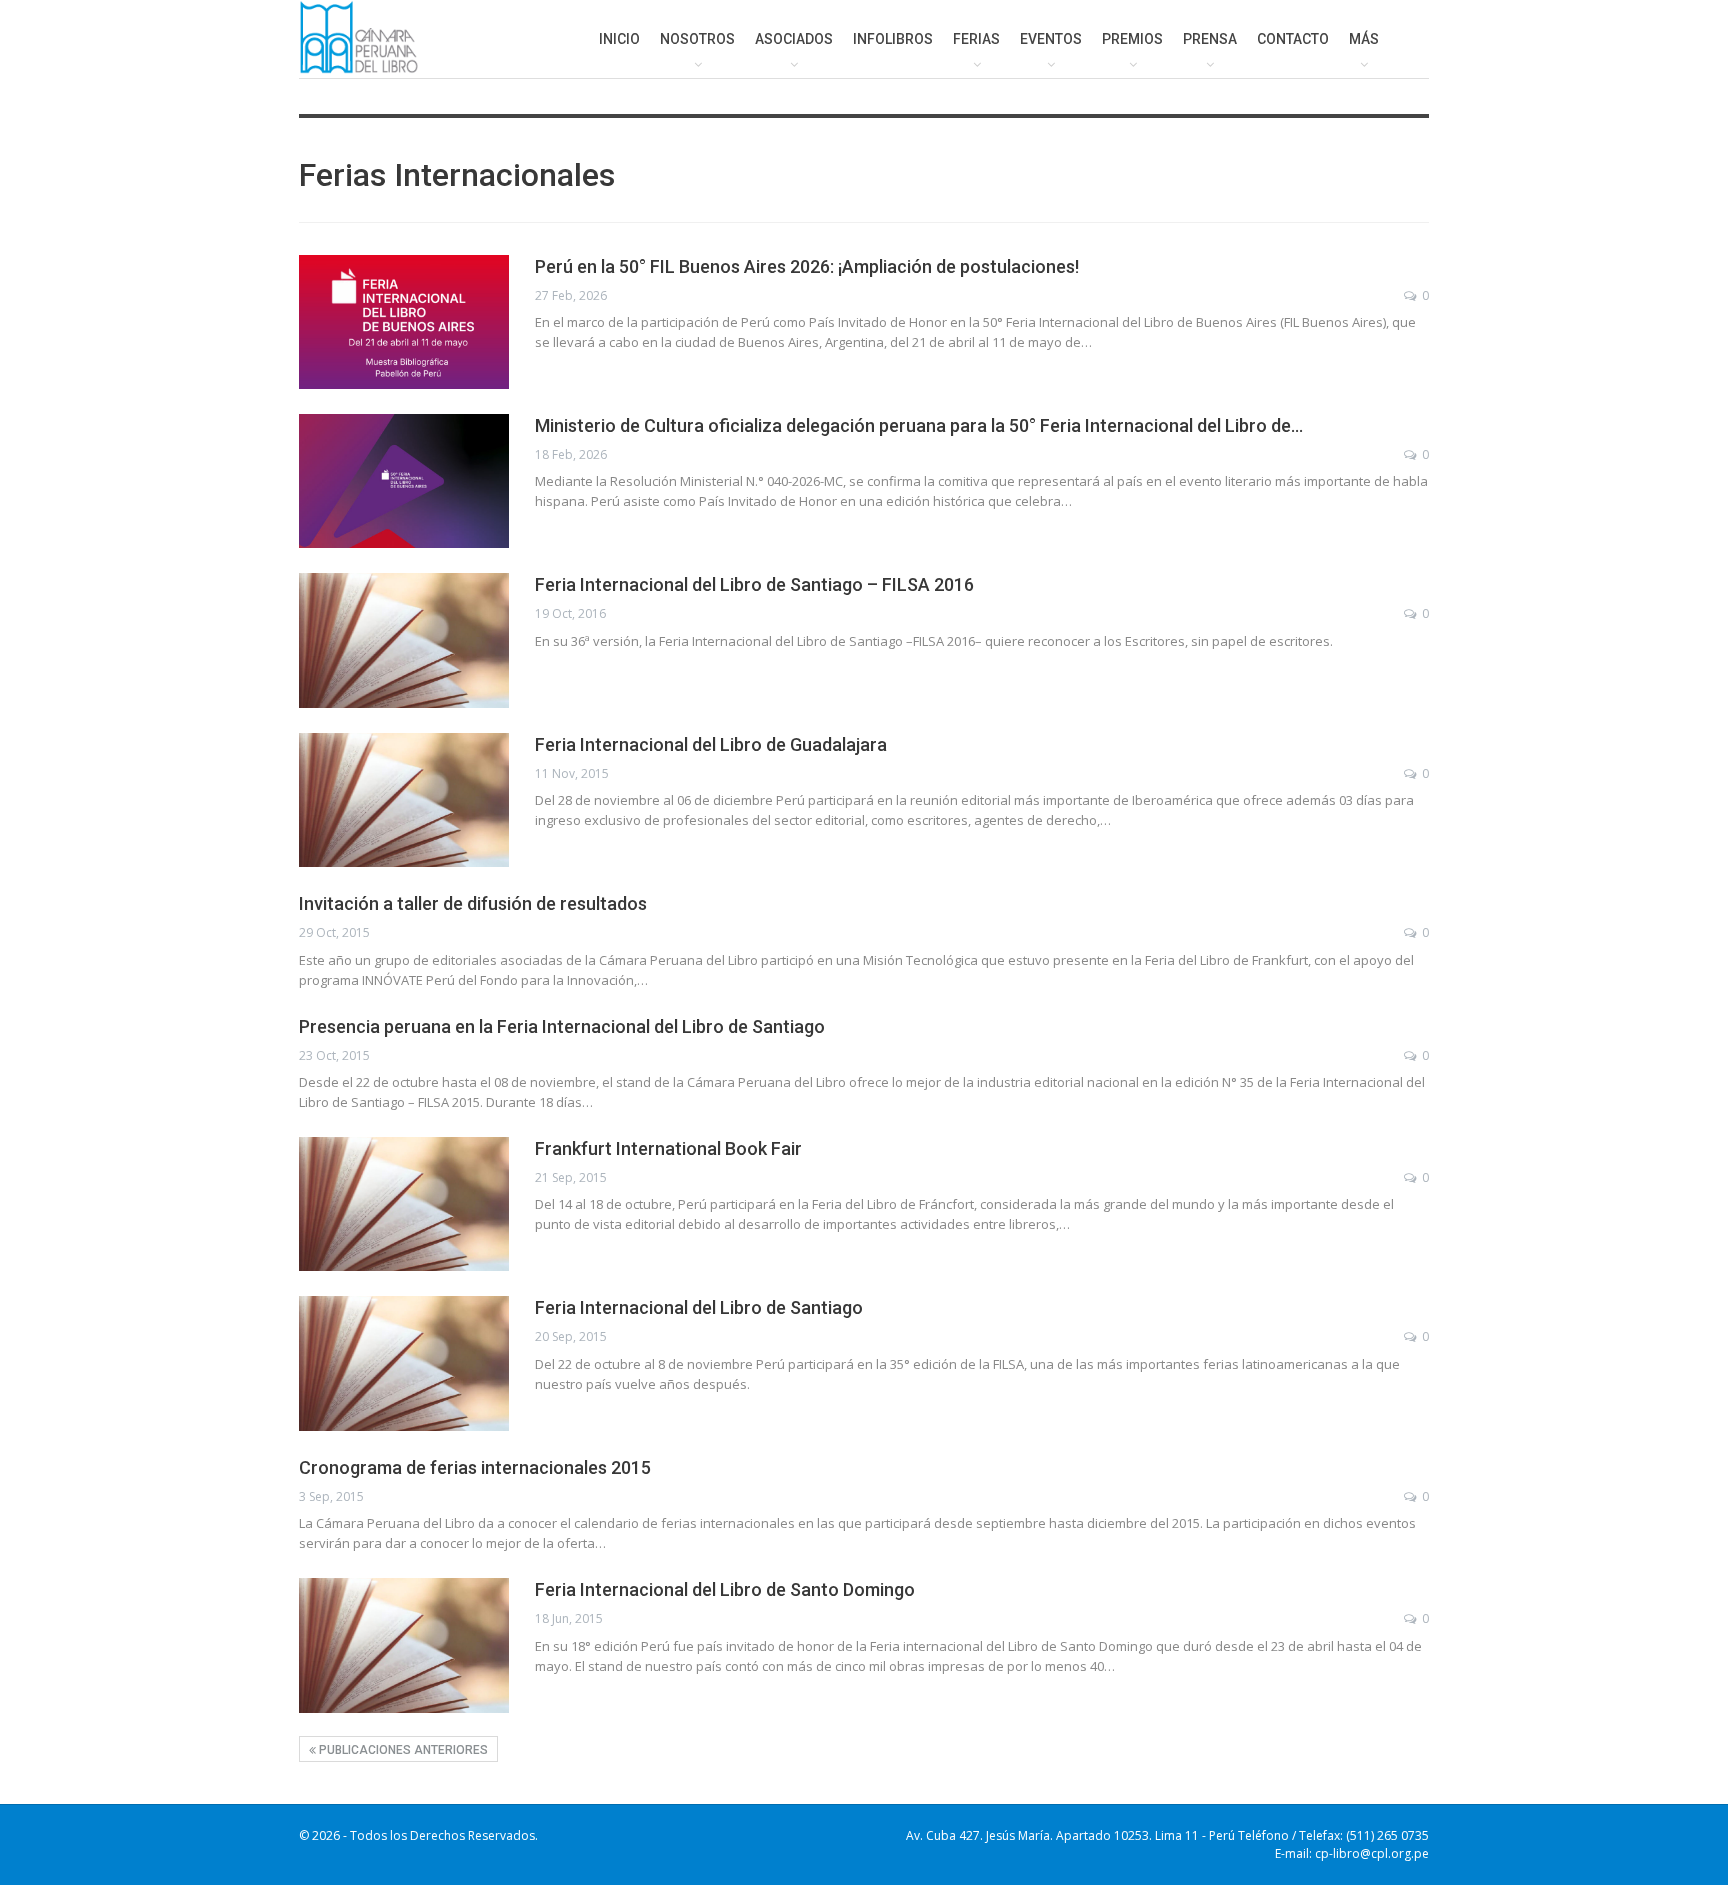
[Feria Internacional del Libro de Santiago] (404, 1363)
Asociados (794, 39)
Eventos (1051, 39)
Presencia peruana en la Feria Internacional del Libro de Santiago (562, 1026)
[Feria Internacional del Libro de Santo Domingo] (404, 1645)
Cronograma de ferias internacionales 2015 (475, 1467)
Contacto (1293, 39)
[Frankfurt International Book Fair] (404, 1204)
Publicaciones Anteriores (402, 1750)
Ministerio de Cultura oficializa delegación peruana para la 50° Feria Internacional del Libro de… (919, 425)
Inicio (619, 39)
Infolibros (893, 39)
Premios (1132, 39)
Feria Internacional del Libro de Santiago (699, 1307)
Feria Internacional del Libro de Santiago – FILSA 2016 (754, 584)
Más (1364, 39)
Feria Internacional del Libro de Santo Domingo (725, 1589)
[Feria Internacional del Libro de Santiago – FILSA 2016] (404, 640)
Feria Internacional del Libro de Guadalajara (711, 744)
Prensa (1210, 39)
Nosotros (697, 39)
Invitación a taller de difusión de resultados (473, 903)
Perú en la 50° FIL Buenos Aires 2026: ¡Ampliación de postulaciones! (807, 266)
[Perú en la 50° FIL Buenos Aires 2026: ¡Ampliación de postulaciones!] (404, 322)
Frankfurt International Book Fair (668, 1148)
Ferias (976, 39)
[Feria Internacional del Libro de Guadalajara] (404, 800)
